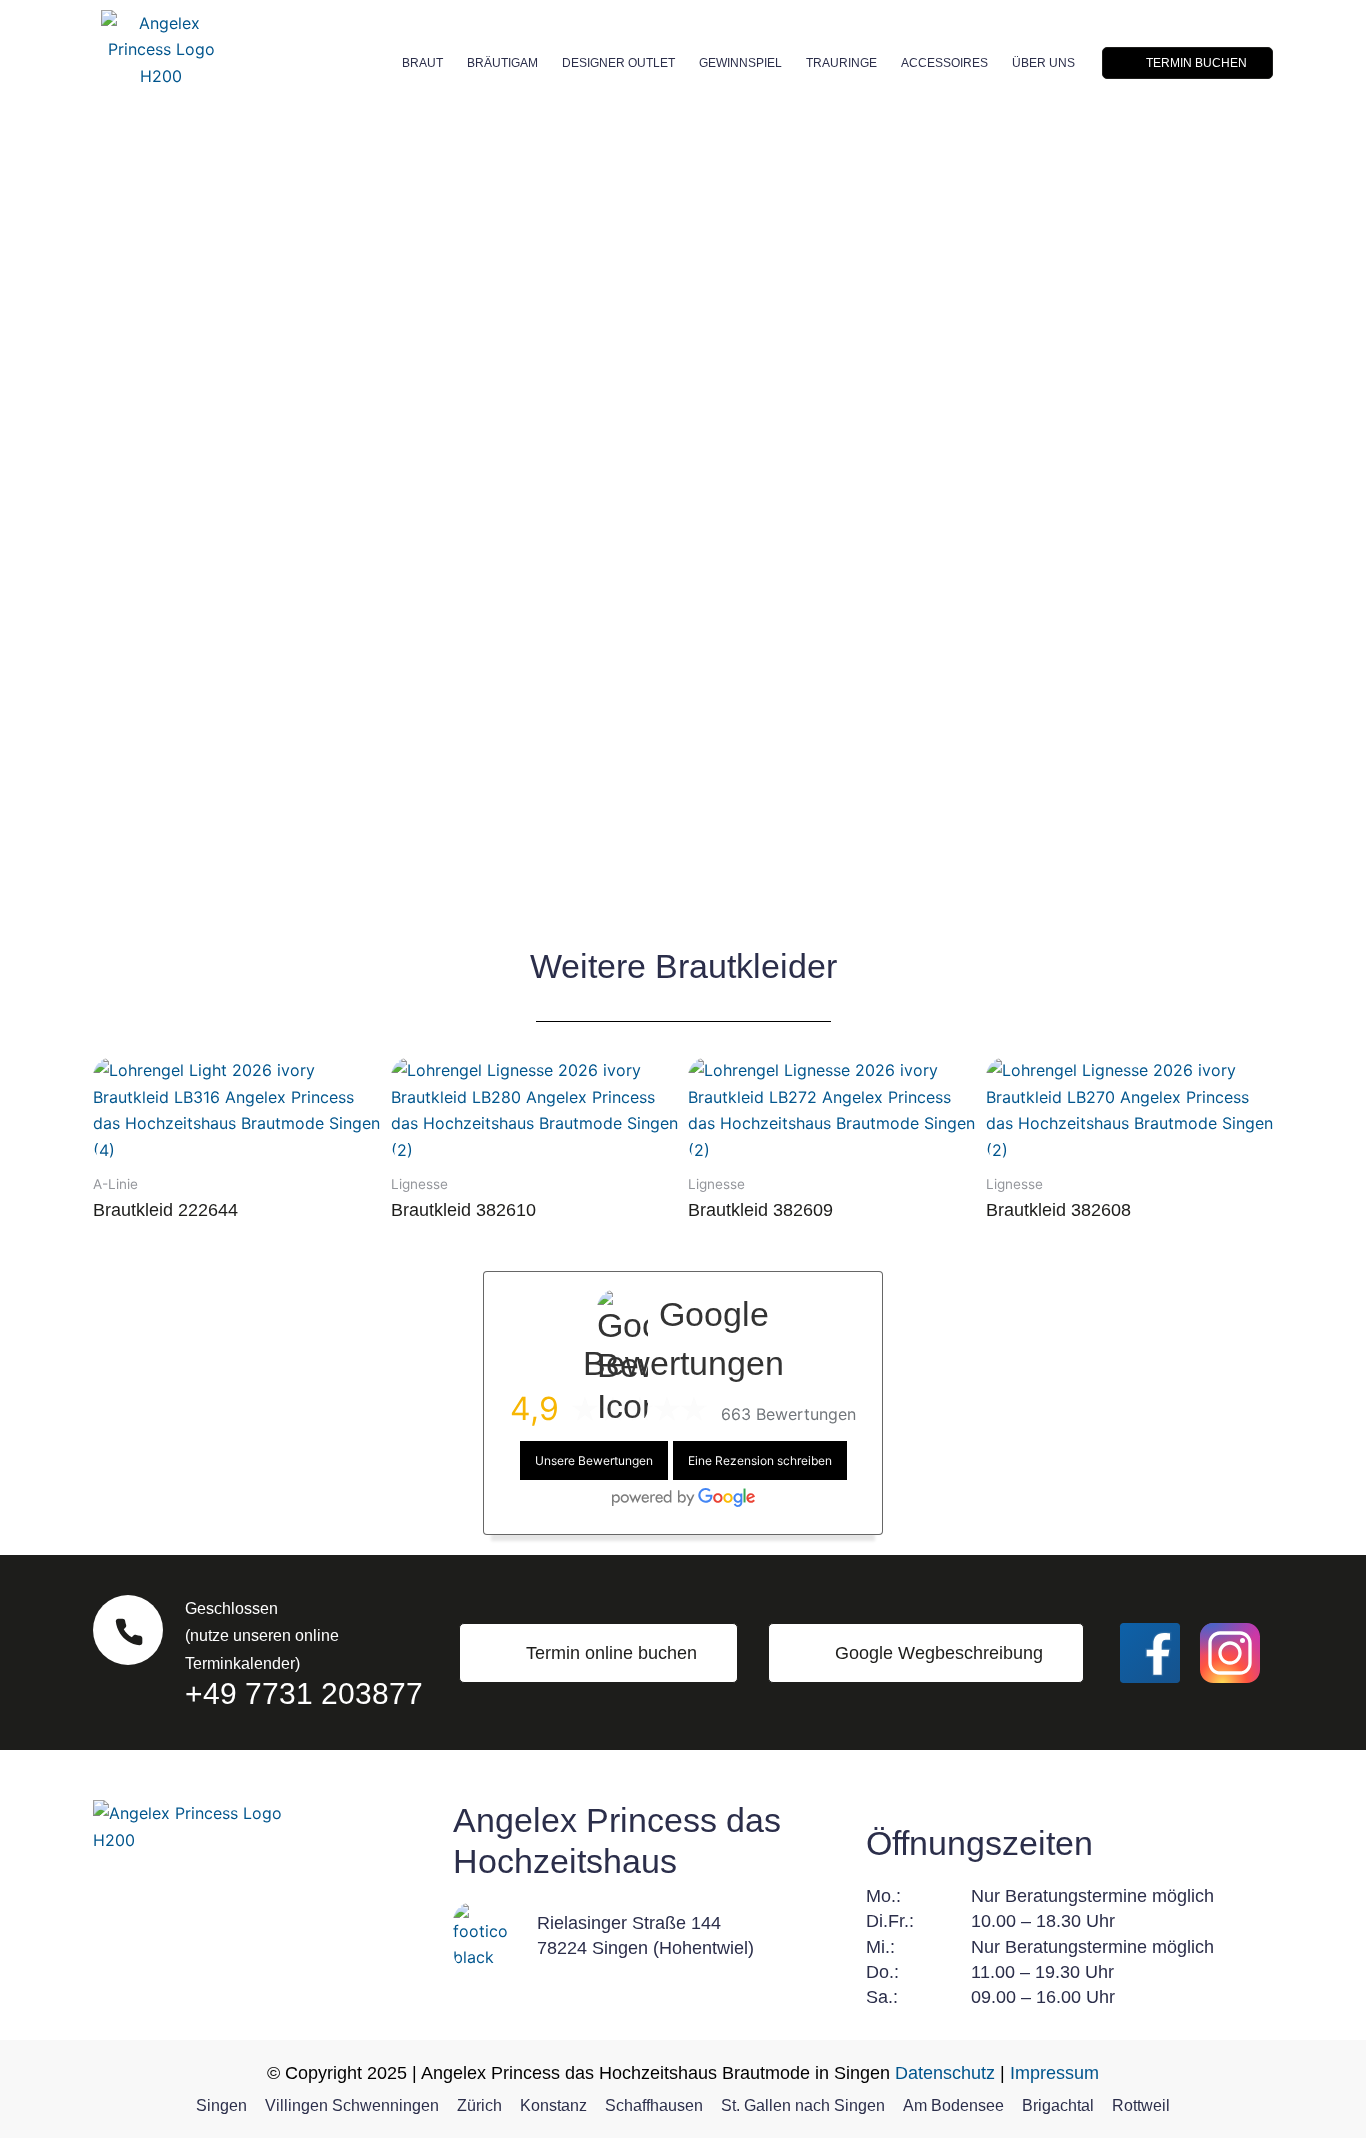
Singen (221, 2105)
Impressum (1054, 2073)
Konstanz (553, 2105)
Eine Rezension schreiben (760, 1460)
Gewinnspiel (740, 63)
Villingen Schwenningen (352, 2105)
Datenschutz (945, 2073)
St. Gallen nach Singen (803, 2105)
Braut (422, 63)
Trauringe (841, 63)
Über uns (1043, 63)
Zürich (479, 2105)
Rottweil (1141, 2105)
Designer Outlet (618, 63)
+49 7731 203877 (304, 1693)
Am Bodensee (953, 2105)
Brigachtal (1058, 2105)
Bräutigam (502, 63)
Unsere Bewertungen (594, 1460)
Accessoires (944, 63)
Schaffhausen (654, 2105)
